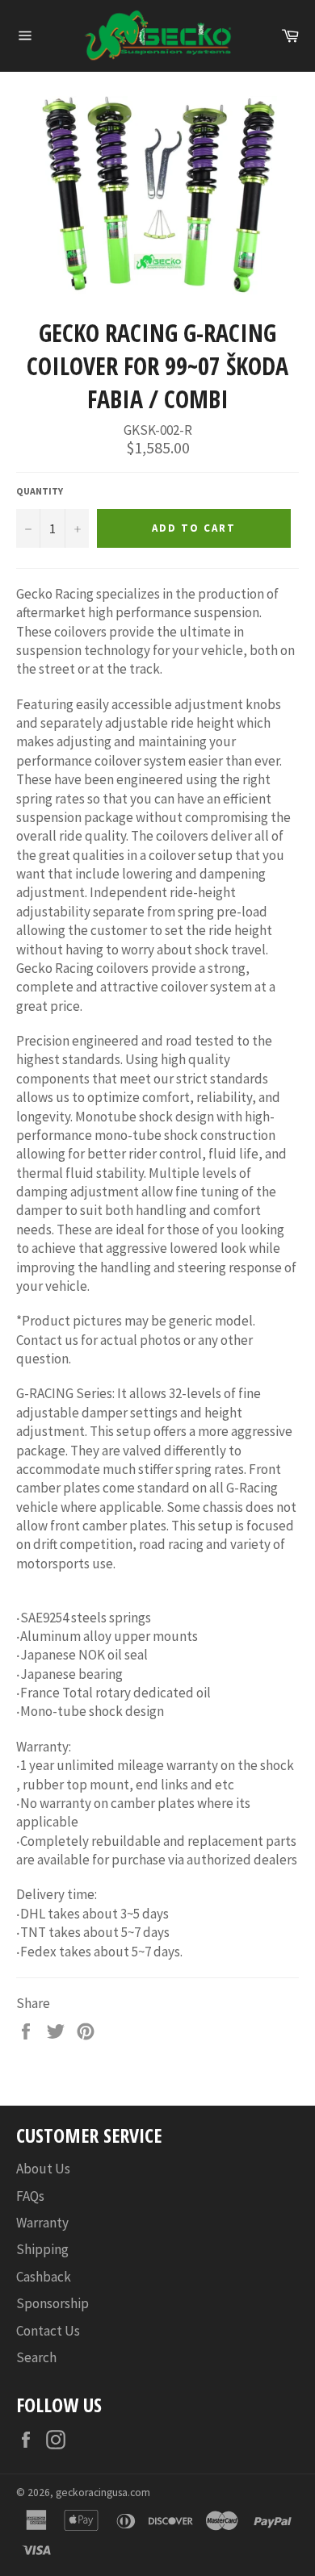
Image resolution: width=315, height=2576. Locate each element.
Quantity (40, 491)
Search (36, 2357)
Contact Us (48, 2331)
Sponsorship (52, 2303)
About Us (43, 2169)
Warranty (42, 2223)
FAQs (30, 2196)
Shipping (42, 2249)
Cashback (44, 2277)
